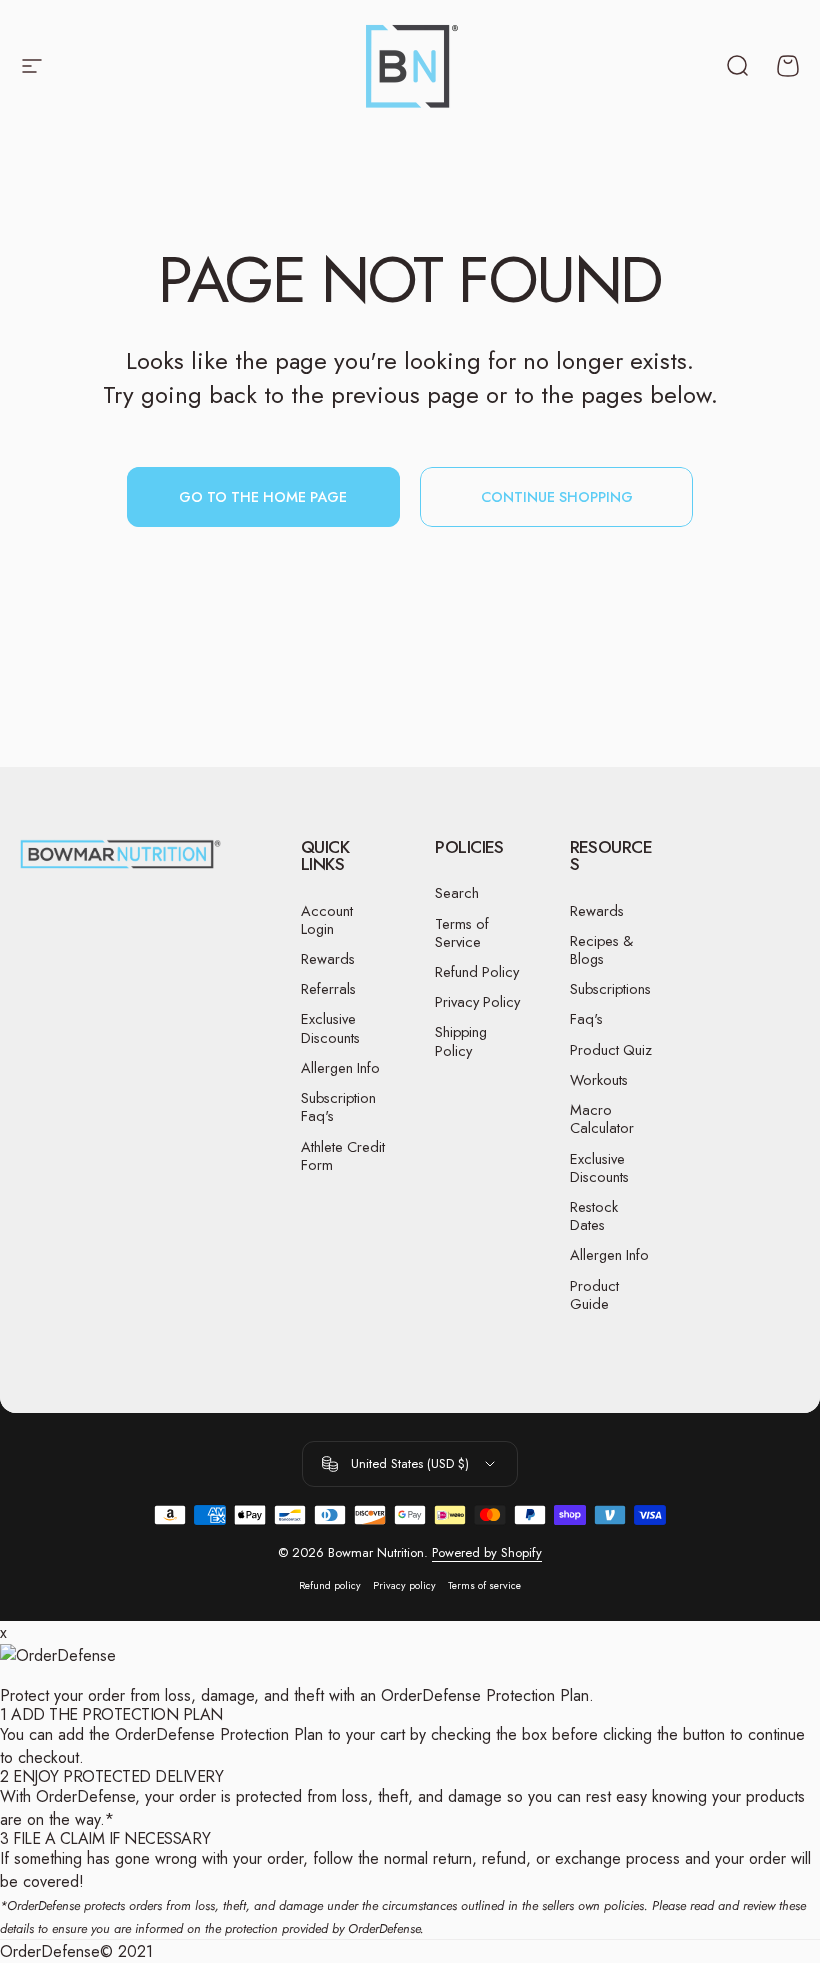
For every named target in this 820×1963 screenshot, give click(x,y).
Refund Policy (477, 972)
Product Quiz (611, 1050)
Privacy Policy (477, 1002)
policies (624, 1905)
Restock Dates (594, 1216)
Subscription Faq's (338, 1107)
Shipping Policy (461, 1041)
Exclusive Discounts (330, 1028)
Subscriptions (610, 989)
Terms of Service (462, 933)
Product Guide (594, 1295)
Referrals (328, 989)
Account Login (327, 920)
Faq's (586, 1019)
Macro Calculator (602, 1119)
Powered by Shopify (487, 1552)
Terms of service (484, 1585)
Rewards (328, 959)
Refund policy (330, 1585)
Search (457, 893)
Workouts (599, 1080)
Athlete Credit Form (343, 1156)
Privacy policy (404, 1585)
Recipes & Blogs (601, 950)
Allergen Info (340, 1068)
